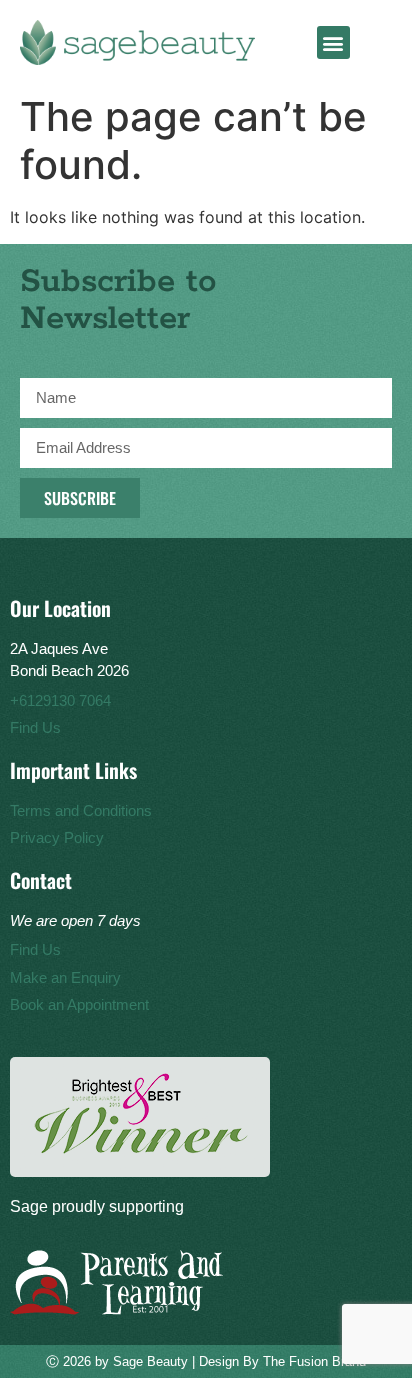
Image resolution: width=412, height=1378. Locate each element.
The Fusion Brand (314, 1361)
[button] (333, 42)
